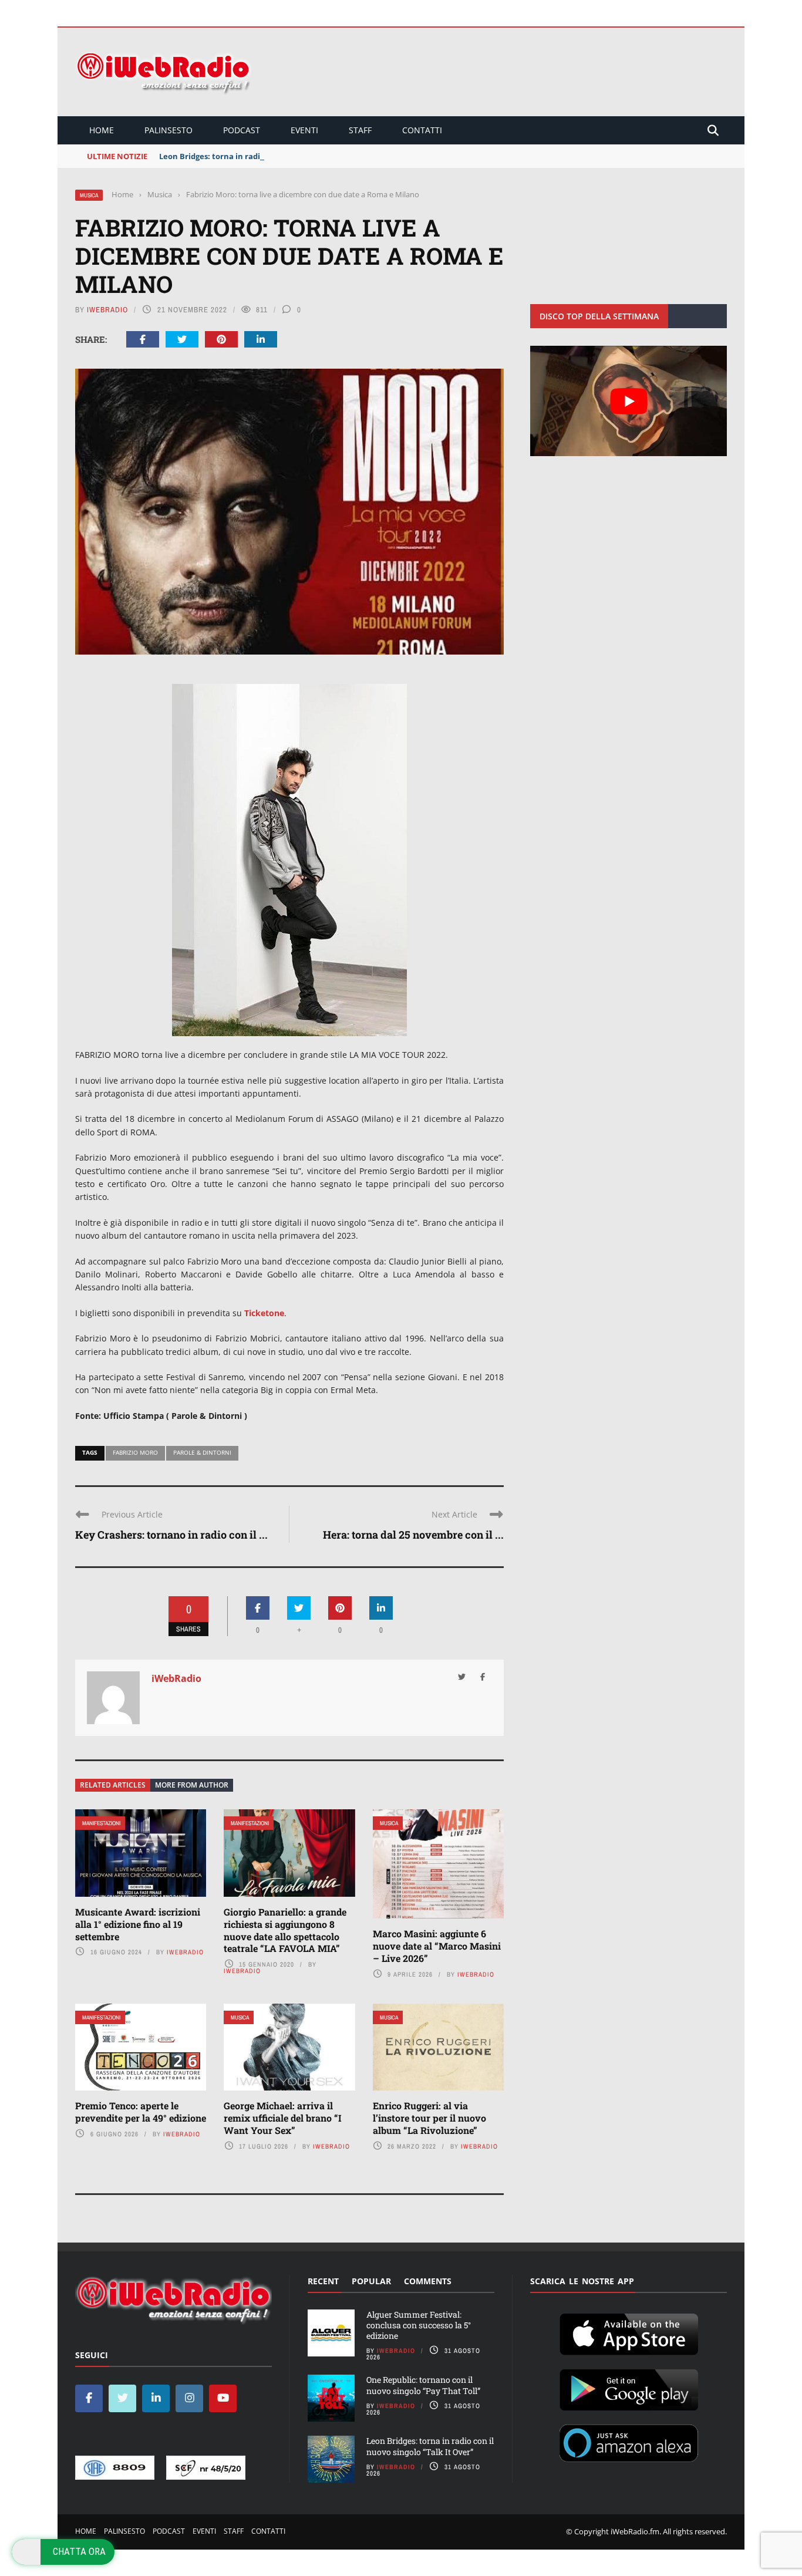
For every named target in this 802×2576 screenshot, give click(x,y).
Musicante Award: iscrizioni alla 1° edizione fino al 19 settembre (138, 1924)
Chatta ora (79, 2551)
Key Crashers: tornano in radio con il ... (171, 1535)
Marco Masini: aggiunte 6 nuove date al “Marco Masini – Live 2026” (437, 1946)
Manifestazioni (101, 1823)
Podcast (242, 130)
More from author (192, 1785)
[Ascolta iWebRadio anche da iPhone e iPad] (629, 2332)
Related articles (113, 1785)
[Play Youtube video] (629, 401)
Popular (371, 2281)
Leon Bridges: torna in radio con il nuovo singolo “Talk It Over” (277, 156)
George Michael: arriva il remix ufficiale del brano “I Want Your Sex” (283, 2118)
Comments (428, 2281)
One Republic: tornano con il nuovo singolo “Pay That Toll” (423, 2385)
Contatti (422, 130)
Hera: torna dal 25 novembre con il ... (413, 1535)
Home (102, 130)
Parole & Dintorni (202, 1452)
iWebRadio (107, 310)
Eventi (304, 130)
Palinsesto (169, 130)
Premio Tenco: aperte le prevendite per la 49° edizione (141, 2112)
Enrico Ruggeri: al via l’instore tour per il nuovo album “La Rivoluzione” (429, 2118)
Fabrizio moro (135, 1452)
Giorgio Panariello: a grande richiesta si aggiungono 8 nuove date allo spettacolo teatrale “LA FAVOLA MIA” (285, 1930)
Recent (323, 2281)
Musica (89, 195)
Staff (360, 130)
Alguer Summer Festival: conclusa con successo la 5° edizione (419, 2325)
